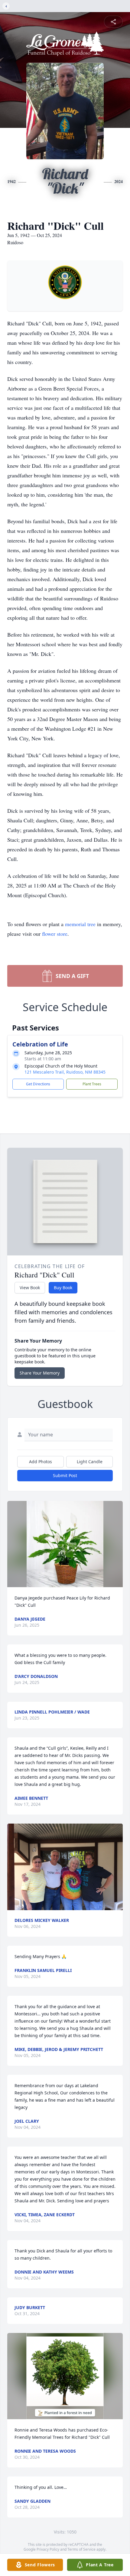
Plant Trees (92, 1084)
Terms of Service (81, 2549)
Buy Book (63, 1288)
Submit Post (65, 1475)
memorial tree (80, 924)
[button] (65, 1544)
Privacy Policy (48, 2549)
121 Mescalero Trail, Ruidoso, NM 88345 (65, 1072)
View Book (30, 1288)
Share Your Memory (40, 1373)
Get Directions (38, 1084)
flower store (55, 934)
